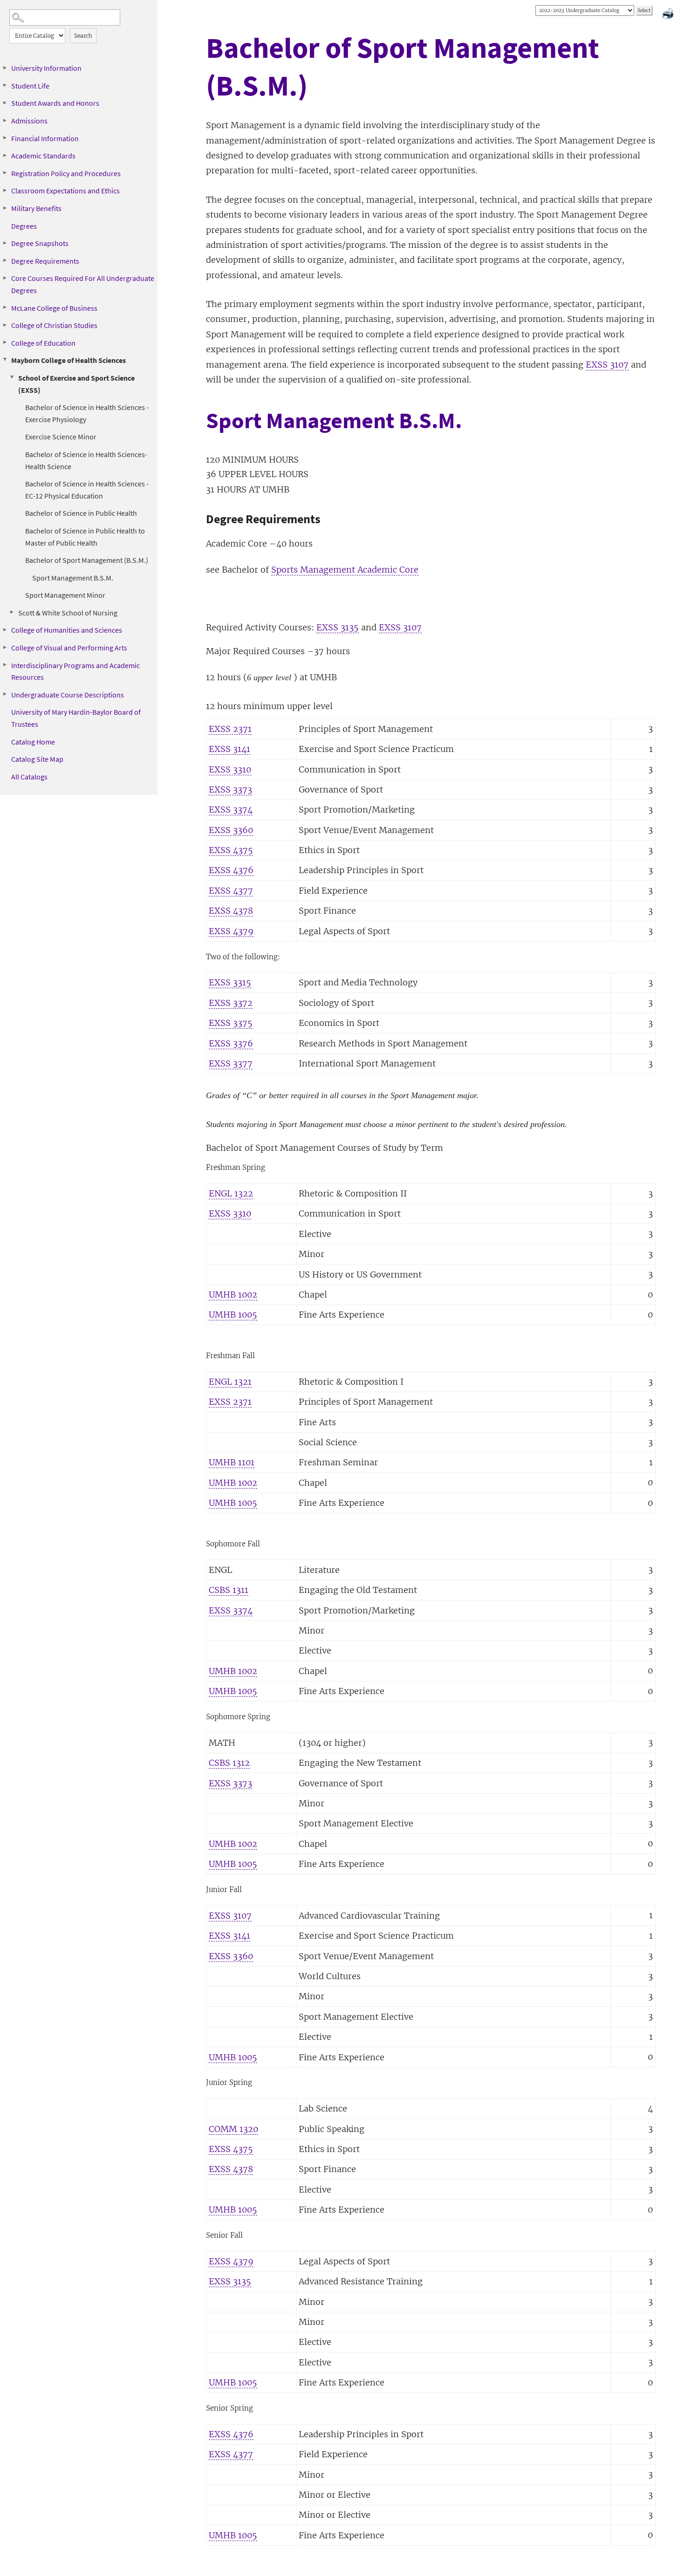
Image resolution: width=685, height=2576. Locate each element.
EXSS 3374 (231, 810)
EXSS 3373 (230, 789)
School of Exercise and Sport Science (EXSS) (76, 384)
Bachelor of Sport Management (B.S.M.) (87, 560)
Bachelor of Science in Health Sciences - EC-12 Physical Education (87, 490)
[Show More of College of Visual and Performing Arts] (5, 647)
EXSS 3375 (231, 1023)
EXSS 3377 (231, 1063)
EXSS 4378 (231, 911)
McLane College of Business (54, 308)
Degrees (24, 226)
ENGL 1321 (230, 1382)
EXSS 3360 (231, 830)
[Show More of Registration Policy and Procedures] (5, 173)
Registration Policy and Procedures (66, 173)
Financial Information (45, 138)
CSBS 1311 (229, 1590)
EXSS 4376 (231, 870)
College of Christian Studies (54, 325)
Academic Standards (43, 156)
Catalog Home (33, 742)
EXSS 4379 (231, 931)
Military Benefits (36, 208)
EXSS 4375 (231, 850)
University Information (46, 68)
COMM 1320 (233, 2129)
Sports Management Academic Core (345, 570)
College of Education (43, 343)
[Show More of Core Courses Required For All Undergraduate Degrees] (5, 278)
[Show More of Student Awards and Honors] (5, 102)
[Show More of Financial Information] (5, 138)
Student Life (30, 86)
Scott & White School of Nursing (68, 613)
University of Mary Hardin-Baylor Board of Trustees (76, 718)
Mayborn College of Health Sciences (68, 360)
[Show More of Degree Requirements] (5, 260)
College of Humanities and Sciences (67, 630)
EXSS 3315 (230, 982)
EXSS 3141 (229, 749)
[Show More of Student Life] (5, 85)
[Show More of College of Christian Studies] (5, 325)
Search (83, 36)
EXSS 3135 (338, 627)
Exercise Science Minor (61, 437)
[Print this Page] (669, 15)
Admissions (29, 121)
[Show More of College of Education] (5, 342)
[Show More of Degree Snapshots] (5, 243)
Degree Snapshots (40, 243)
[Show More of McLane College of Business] (5, 307)
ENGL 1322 (231, 1193)
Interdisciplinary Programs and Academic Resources (75, 671)
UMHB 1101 (232, 1462)
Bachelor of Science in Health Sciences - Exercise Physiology (87, 413)
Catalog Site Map (37, 759)
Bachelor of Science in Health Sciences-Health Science (86, 460)
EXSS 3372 (231, 1003)
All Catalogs (29, 777)
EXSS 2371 (230, 729)
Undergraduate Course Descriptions (68, 695)
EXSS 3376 (231, 1043)
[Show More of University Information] (5, 68)
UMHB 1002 (233, 1295)
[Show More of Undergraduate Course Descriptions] (5, 694)
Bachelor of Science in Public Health (81, 513)
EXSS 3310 (230, 769)
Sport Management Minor (65, 595)
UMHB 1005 (233, 1315)
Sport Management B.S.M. (73, 578)
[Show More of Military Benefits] (5, 208)
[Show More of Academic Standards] (5, 155)
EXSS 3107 (607, 365)
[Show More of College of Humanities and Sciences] (5, 629)
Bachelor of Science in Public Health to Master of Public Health (85, 537)
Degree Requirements (45, 261)
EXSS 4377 (231, 891)
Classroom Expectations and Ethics (65, 191)
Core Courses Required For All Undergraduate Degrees (83, 284)
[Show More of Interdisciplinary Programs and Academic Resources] (5, 665)
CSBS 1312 (229, 1763)
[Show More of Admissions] (5, 120)
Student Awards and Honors (55, 103)
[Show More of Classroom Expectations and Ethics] (5, 190)
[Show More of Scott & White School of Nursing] (12, 612)
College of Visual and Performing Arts (69, 648)
